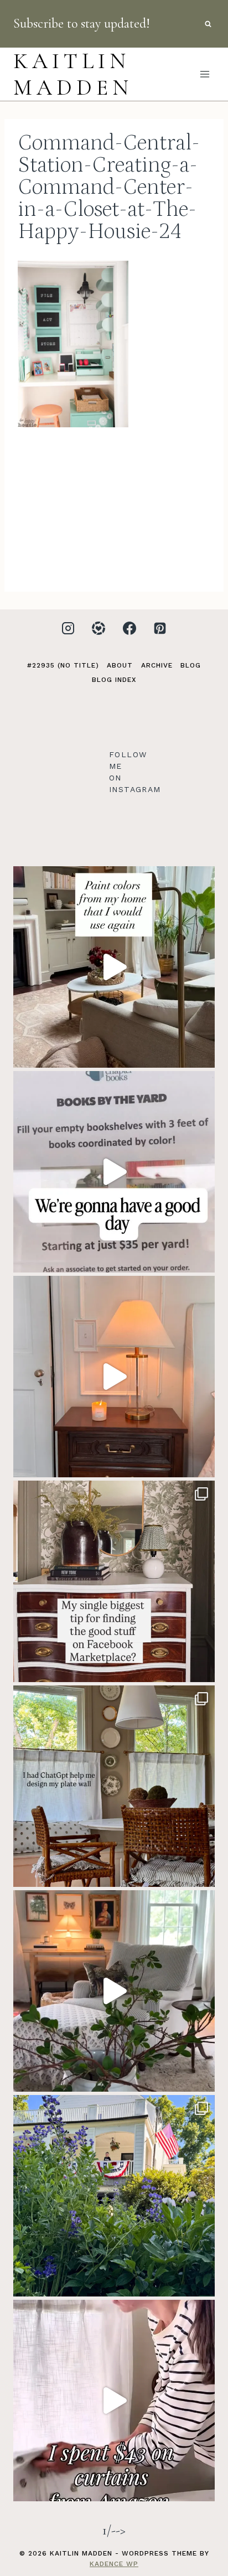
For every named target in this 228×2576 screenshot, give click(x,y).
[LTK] (99, 628)
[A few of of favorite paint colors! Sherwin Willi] (114, 967)
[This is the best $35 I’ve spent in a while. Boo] (114, 1172)
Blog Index (114, 680)
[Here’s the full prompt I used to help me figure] (114, 1786)
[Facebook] (129, 628)
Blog (191, 665)
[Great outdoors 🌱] (114, 2196)
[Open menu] (204, 74)
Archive (157, 665)
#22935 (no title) (63, 665)
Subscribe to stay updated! (82, 24)
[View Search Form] (208, 24)
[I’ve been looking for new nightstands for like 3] (114, 1377)
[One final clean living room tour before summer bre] (114, 1991)
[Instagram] (68, 628)
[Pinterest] (160, 628)
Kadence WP (114, 2564)
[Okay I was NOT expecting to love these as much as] (114, 2401)
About (120, 665)
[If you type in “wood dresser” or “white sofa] (114, 1581)
